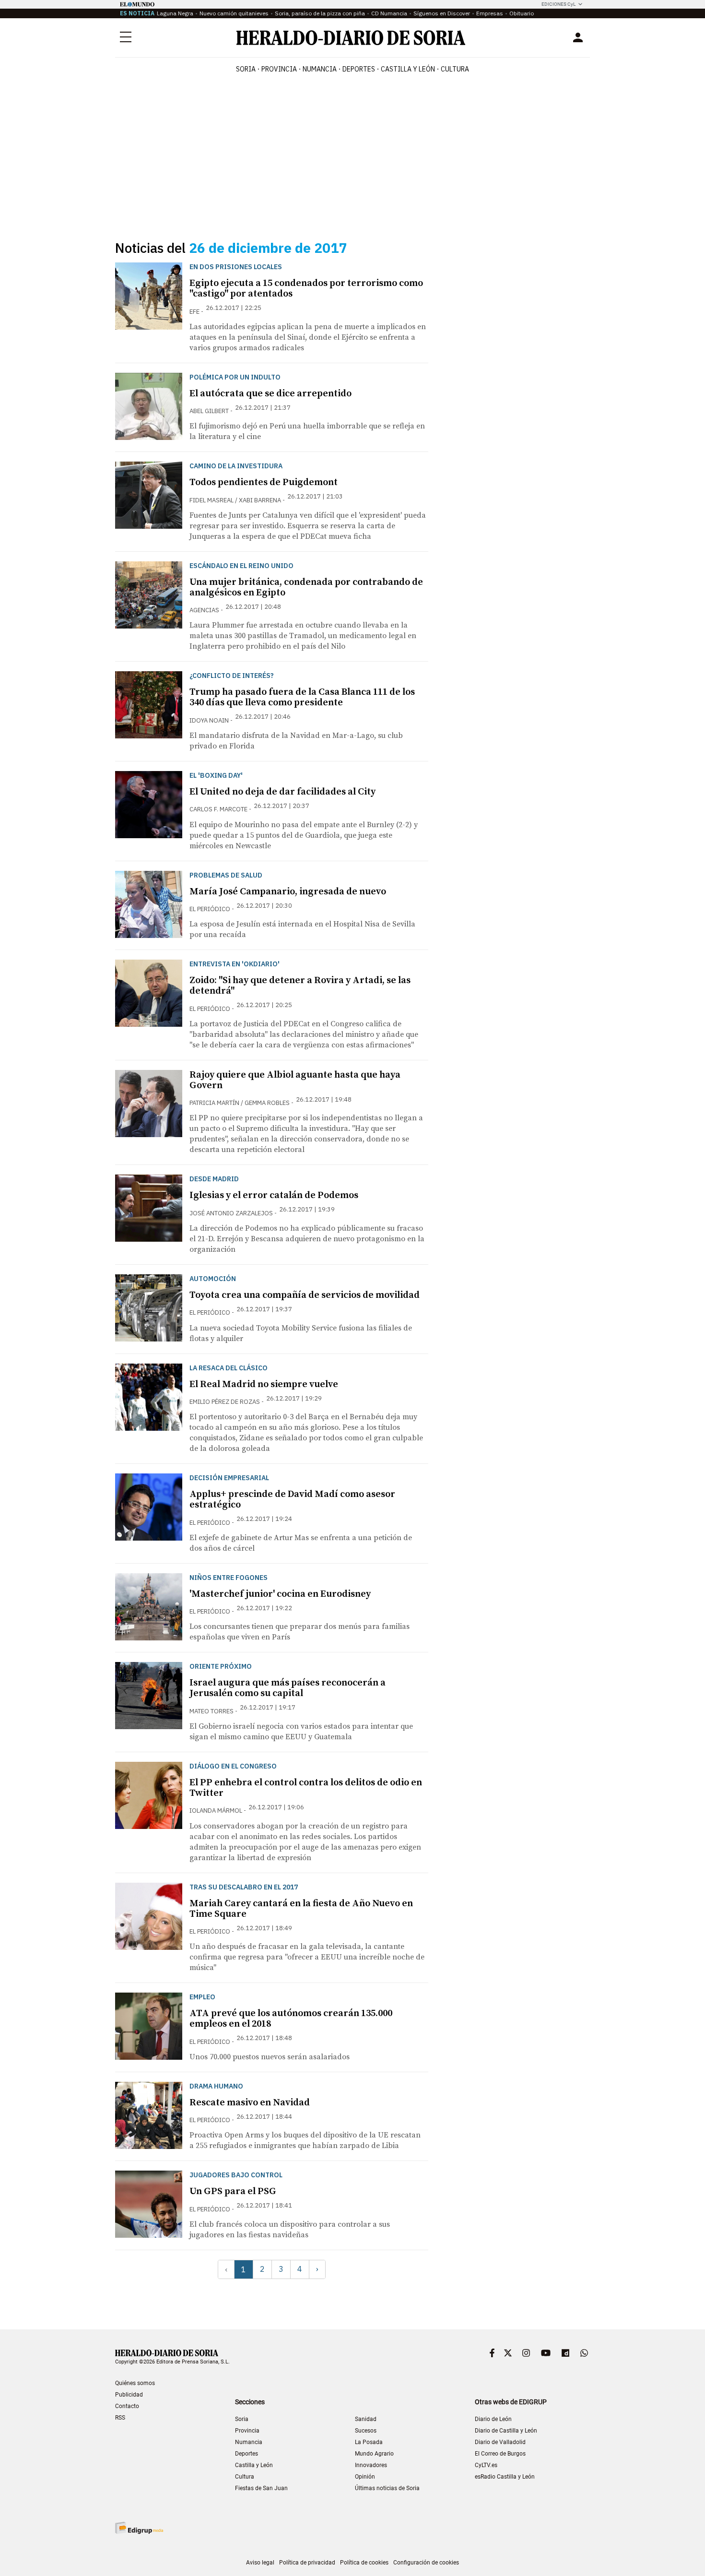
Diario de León (493, 2419)
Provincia (247, 2431)
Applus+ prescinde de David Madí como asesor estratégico (292, 1500)
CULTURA (455, 69)
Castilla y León (254, 2465)
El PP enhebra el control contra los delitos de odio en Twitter (306, 1788)
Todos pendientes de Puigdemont (264, 482)
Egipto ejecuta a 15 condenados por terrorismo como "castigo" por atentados (306, 289)
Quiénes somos (135, 2383)
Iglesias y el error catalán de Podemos (274, 1195)
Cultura (245, 2477)
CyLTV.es (486, 2465)
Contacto (127, 2406)
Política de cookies (364, 2563)
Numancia (249, 2442)
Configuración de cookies (426, 2563)
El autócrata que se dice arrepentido (270, 394)
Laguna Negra (175, 13)
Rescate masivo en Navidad (250, 2103)
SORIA (246, 69)
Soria (242, 2419)
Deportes (247, 2454)
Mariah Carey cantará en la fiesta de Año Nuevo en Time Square (301, 1909)
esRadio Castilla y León (505, 2477)
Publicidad (129, 2395)
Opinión (365, 2477)
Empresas (490, 13)
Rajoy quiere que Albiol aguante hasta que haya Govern (295, 1080)
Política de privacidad (307, 2563)
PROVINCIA (279, 69)
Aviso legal (260, 2563)
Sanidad (366, 2419)
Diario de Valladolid (500, 2442)
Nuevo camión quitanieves (234, 13)
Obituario (522, 13)
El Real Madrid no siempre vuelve (264, 1384)
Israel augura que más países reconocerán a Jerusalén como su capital (288, 1688)
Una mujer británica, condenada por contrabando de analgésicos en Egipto (306, 588)
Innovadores (371, 2465)
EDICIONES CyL (558, 4)
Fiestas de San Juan (261, 2488)
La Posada (369, 2442)
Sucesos (366, 2431)
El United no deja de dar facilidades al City (282, 792)
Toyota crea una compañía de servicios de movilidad (305, 1295)
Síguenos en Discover (442, 13)
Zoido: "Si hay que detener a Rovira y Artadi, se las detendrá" (300, 986)
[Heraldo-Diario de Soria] (351, 38)
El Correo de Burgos (500, 2454)
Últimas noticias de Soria (387, 2488)
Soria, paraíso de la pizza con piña (320, 13)
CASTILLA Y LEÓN (408, 69)
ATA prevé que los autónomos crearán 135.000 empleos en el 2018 (291, 2019)
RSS (120, 2418)
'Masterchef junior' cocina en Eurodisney (280, 1594)
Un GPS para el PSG (233, 2191)
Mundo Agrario (374, 2454)
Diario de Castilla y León (506, 2431)
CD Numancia (389, 13)
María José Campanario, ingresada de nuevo (288, 892)
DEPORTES (359, 69)
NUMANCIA (320, 69)
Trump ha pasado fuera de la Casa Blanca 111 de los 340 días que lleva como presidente (302, 697)
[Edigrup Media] (139, 2528)
